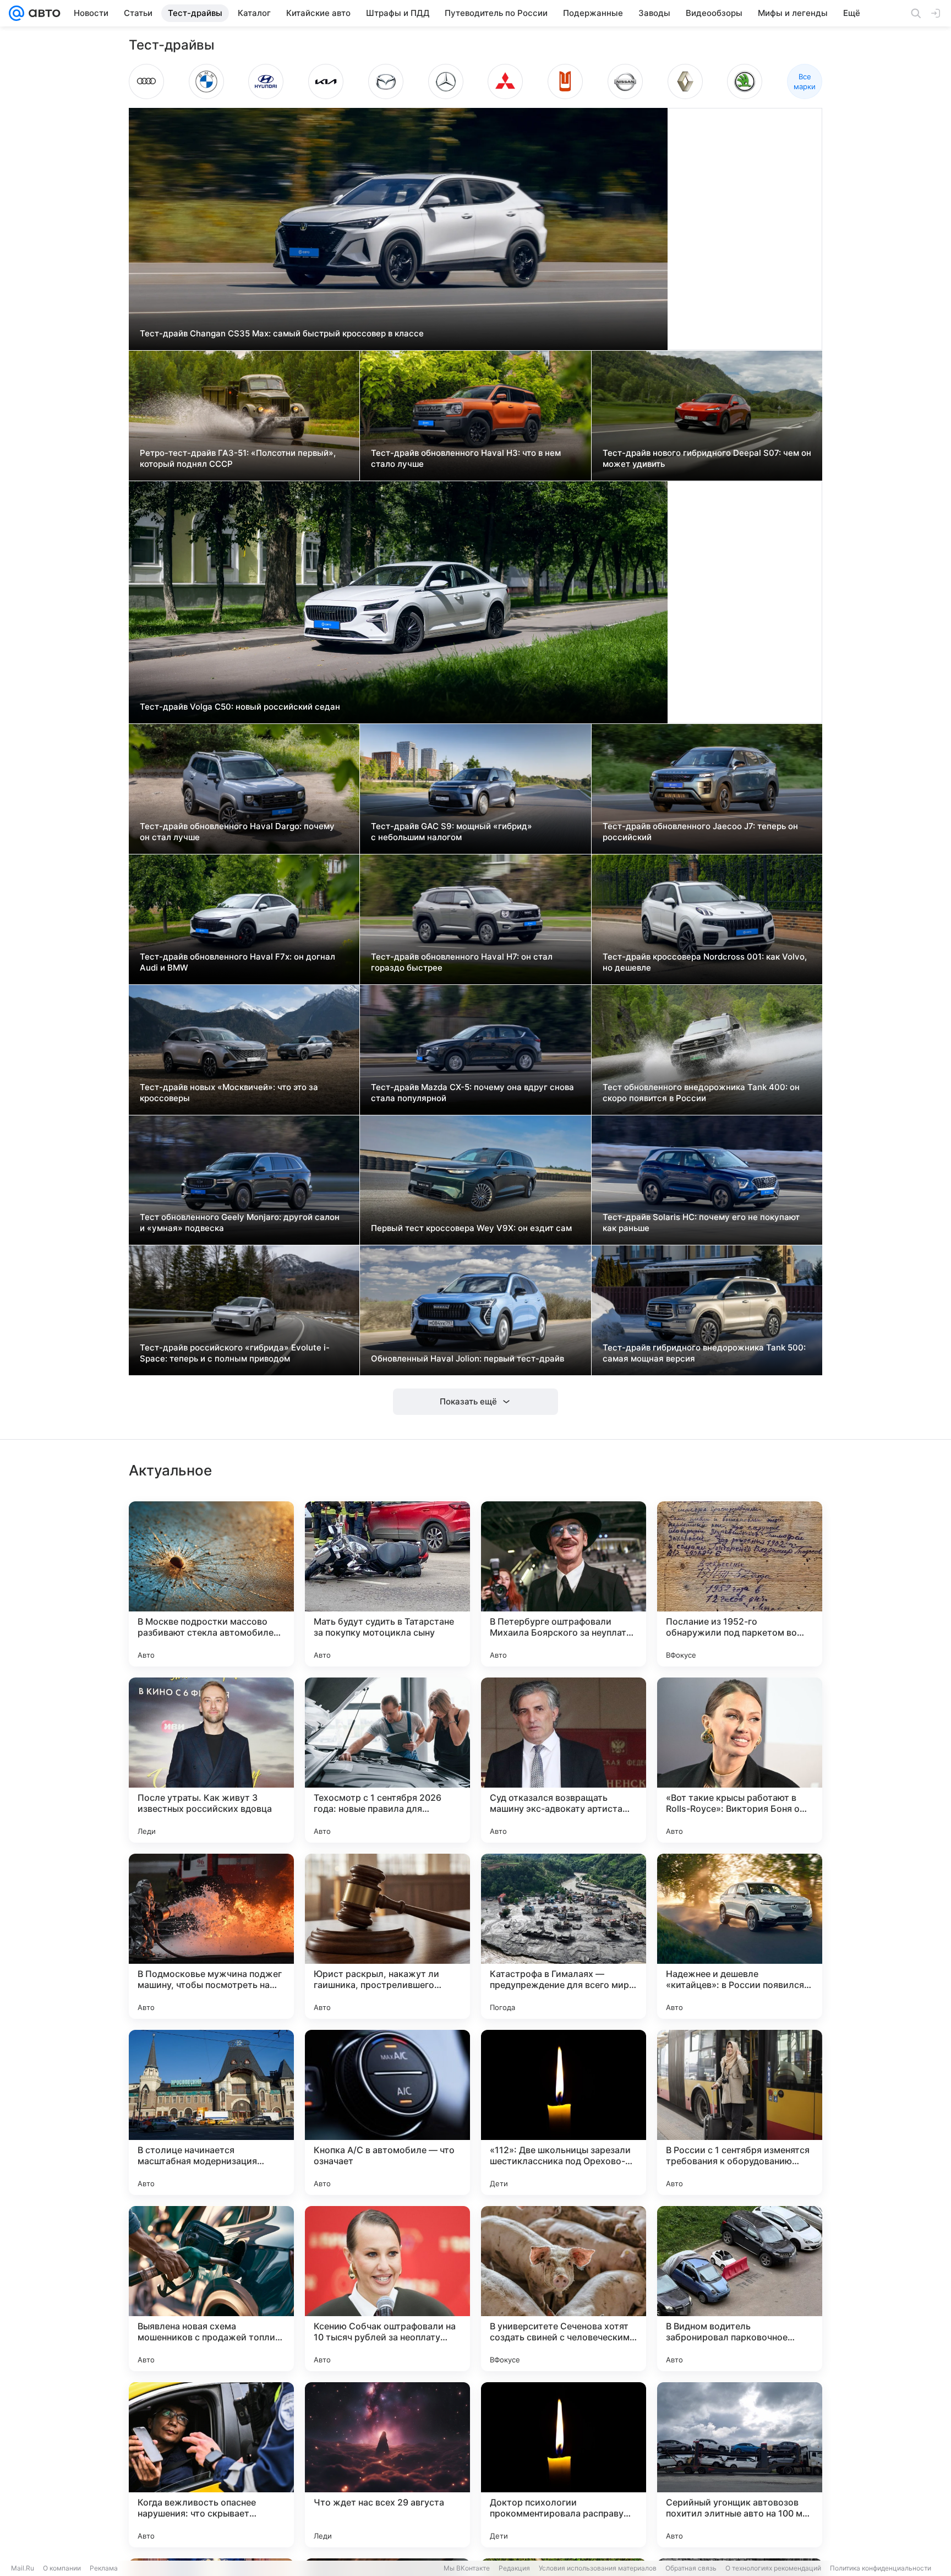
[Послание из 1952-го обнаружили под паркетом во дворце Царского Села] (740, 1584)
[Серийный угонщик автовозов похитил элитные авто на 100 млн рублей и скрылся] (740, 2465)
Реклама (104, 2568)
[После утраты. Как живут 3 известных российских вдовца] (211, 1760)
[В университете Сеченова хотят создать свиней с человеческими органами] (564, 2289)
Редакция (514, 2568)
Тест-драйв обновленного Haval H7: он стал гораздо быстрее (462, 962)
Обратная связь (691, 2568)
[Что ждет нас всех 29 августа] (387, 2465)
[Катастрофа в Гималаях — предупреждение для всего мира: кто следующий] (564, 1936)
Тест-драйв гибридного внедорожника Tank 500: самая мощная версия (704, 1353)
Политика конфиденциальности (881, 2568)
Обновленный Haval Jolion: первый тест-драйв (468, 1358)
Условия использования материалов (598, 2568)
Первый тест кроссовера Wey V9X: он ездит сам (471, 1228)
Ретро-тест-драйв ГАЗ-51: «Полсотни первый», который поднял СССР (238, 458)
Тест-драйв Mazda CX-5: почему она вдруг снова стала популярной (472, 1093)
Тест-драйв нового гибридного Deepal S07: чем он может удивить (707, 458)
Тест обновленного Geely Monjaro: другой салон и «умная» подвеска (240, 1222)
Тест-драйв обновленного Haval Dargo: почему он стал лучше (237, 832)
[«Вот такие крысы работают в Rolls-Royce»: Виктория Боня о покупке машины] (740, 1760)
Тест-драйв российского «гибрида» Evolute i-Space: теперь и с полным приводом (235, 1353)
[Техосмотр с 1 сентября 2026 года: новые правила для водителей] (387, 1760)
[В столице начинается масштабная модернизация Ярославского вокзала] (211, 2112)
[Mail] (17, 13)
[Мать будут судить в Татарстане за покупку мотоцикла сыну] (387, 1584)
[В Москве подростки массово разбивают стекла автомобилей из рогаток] (211, 1584)
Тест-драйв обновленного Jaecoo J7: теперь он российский (700, 832)
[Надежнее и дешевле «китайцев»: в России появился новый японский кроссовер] (740, 1936)
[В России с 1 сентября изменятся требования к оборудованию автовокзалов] (740, 2112)
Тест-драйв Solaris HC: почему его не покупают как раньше (701, 1222)
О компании (62, 2568)
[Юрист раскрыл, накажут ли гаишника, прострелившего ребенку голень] (387, 1936)
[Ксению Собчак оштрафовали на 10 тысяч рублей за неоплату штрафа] (387, 2289)
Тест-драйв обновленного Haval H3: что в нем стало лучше (466, 458)
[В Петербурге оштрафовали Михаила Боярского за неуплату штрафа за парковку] (564, 1584)
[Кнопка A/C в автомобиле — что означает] (387, 2112)
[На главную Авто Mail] (42, 13)
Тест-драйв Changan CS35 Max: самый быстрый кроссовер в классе (282, 333)
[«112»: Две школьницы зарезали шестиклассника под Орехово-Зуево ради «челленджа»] (564, 2112)
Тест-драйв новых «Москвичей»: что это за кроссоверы (229, 1093)
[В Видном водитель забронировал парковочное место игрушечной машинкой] (740, 2289)
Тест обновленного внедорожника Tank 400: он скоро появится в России (701, 1093)
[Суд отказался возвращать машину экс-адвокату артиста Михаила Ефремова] (564, 1760)
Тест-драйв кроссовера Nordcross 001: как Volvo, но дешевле (705, 962)
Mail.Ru (23, 2568)
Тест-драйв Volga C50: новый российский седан (240, 707)
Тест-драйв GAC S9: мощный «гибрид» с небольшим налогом (452, 832)
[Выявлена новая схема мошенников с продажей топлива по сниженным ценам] (211, 2289)
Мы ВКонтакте (467, 2568)
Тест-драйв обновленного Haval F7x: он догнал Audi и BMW (237, 962)
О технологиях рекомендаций (773, 2568)
